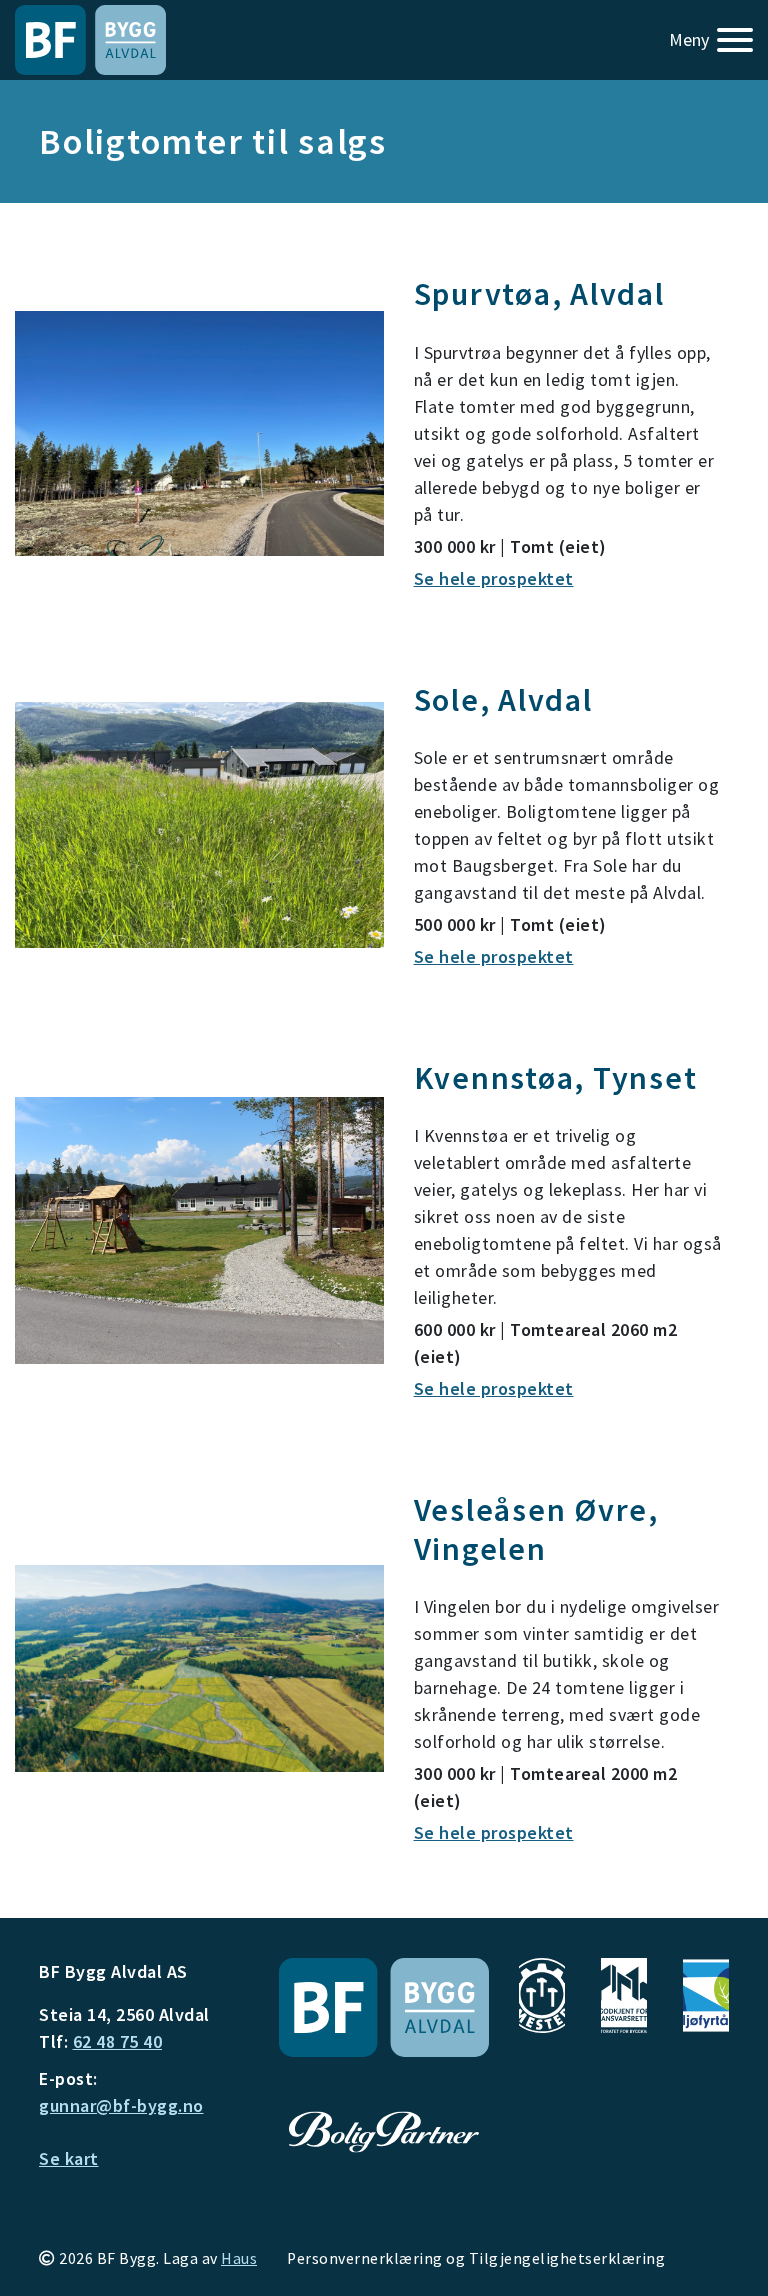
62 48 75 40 (118, 2041)
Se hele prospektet (494, 1832)
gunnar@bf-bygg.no (121, 2105)
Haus (239, 2258)
